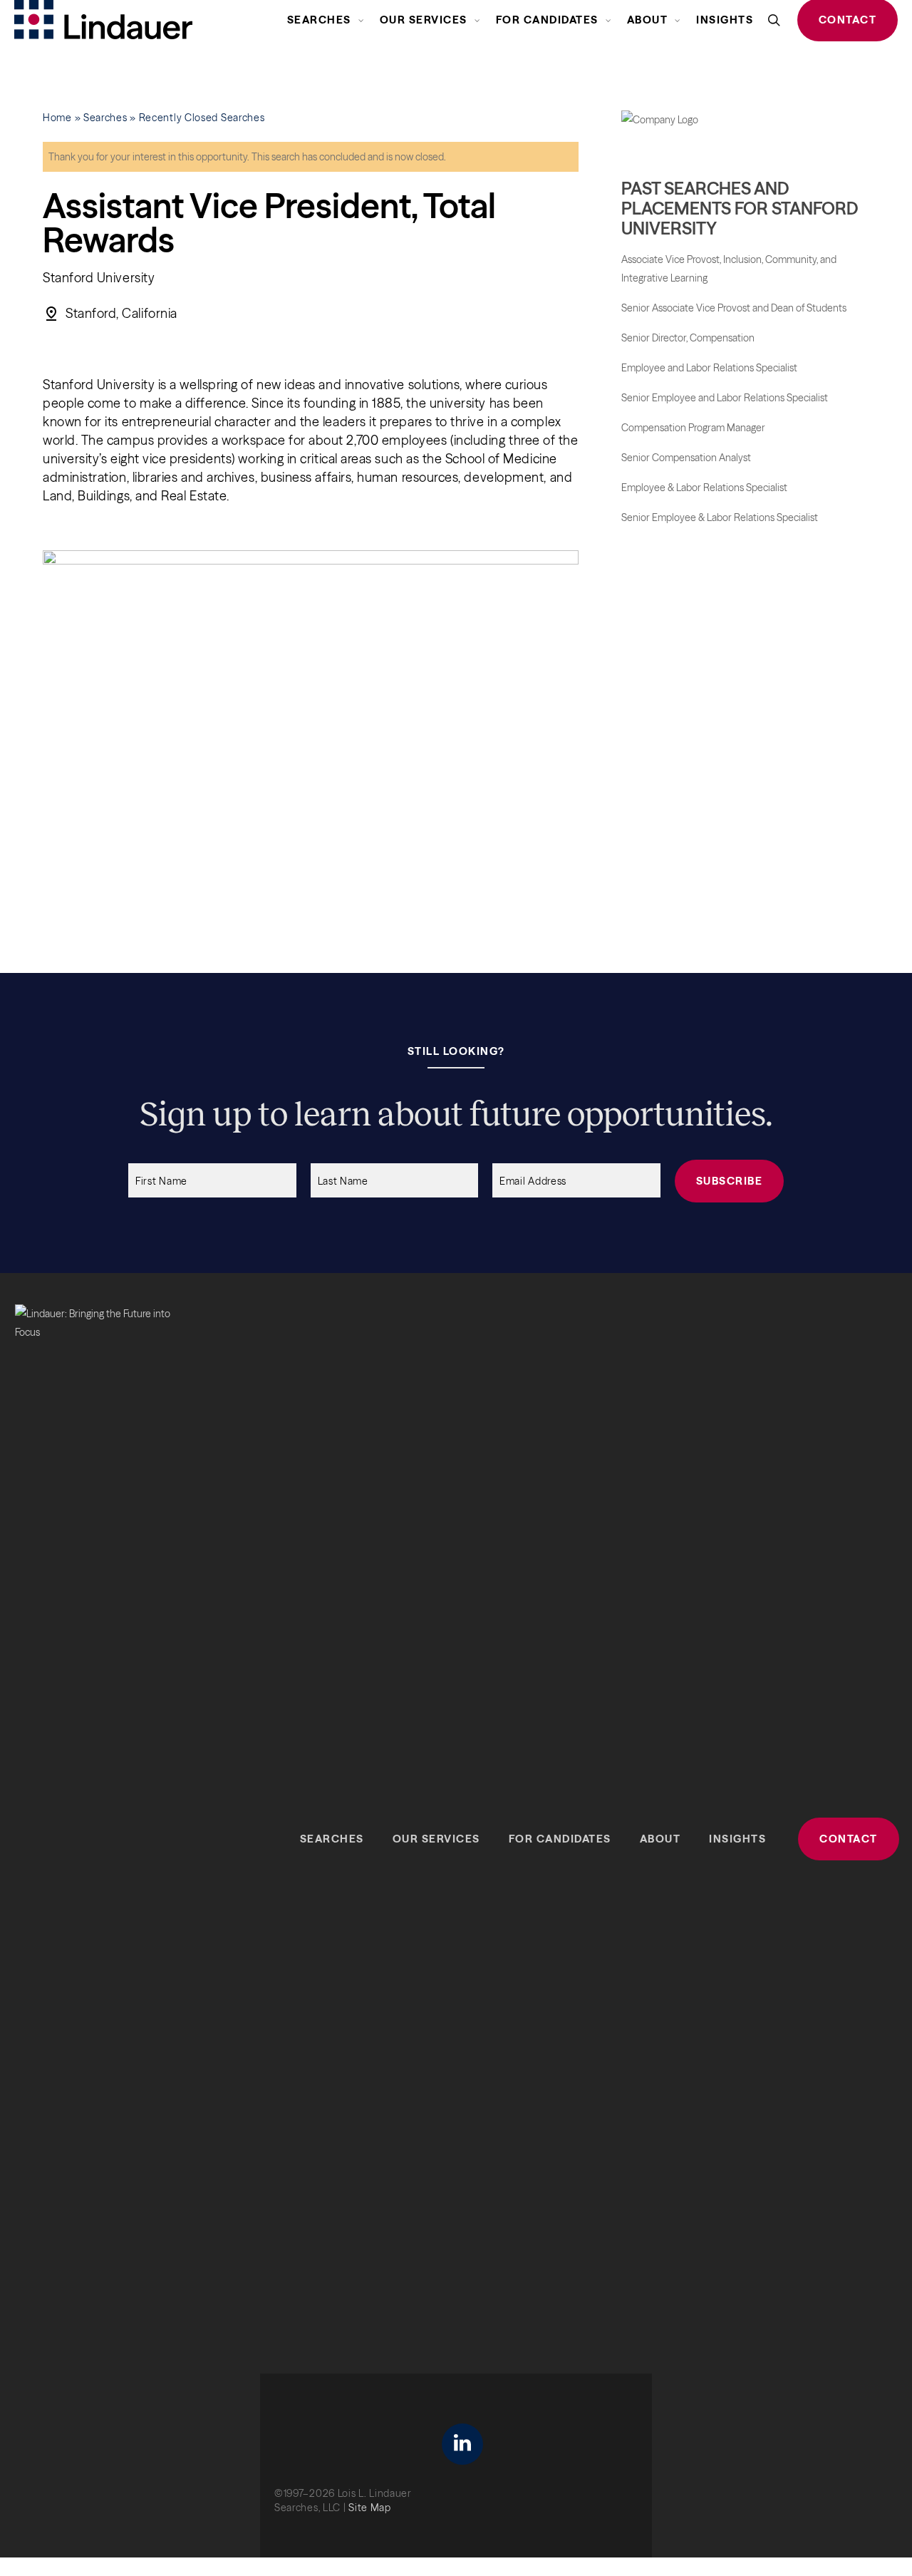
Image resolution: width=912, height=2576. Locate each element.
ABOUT (660, 1839)
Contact (849, 1839)
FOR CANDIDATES (560, 1839)
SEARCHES (332, 1839)
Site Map (370, 2508)
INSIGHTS (737, 1839)
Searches (105, 118)
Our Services (436, 1839)
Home (57, 118)
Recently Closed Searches (202, 118)
